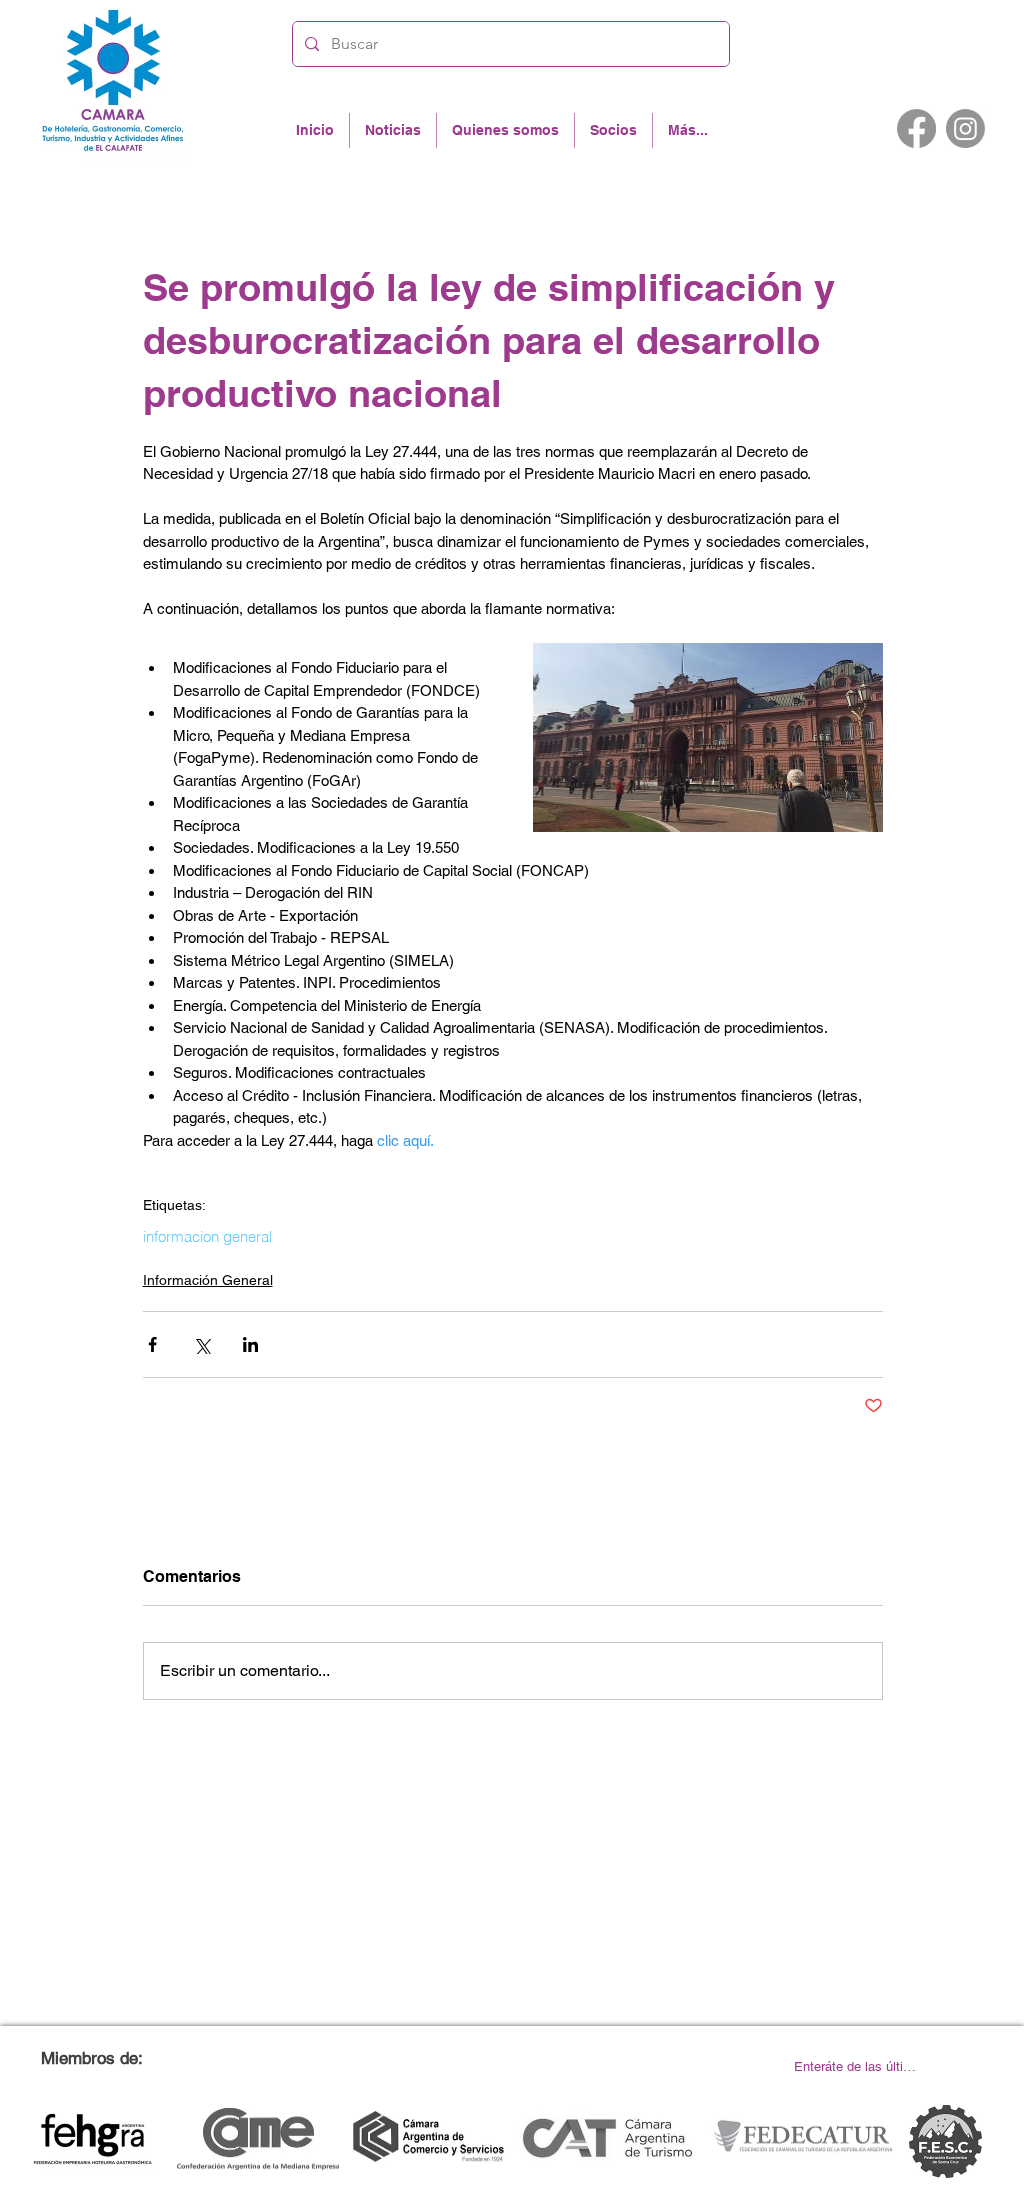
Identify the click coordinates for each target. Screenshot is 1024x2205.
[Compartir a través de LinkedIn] (250, 1344)
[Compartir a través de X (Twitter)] (201, 1344)
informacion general (207, 1237)
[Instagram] (965, 128)
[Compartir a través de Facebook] (152, 1344)
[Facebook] (916, 128)
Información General (208, 1280)
